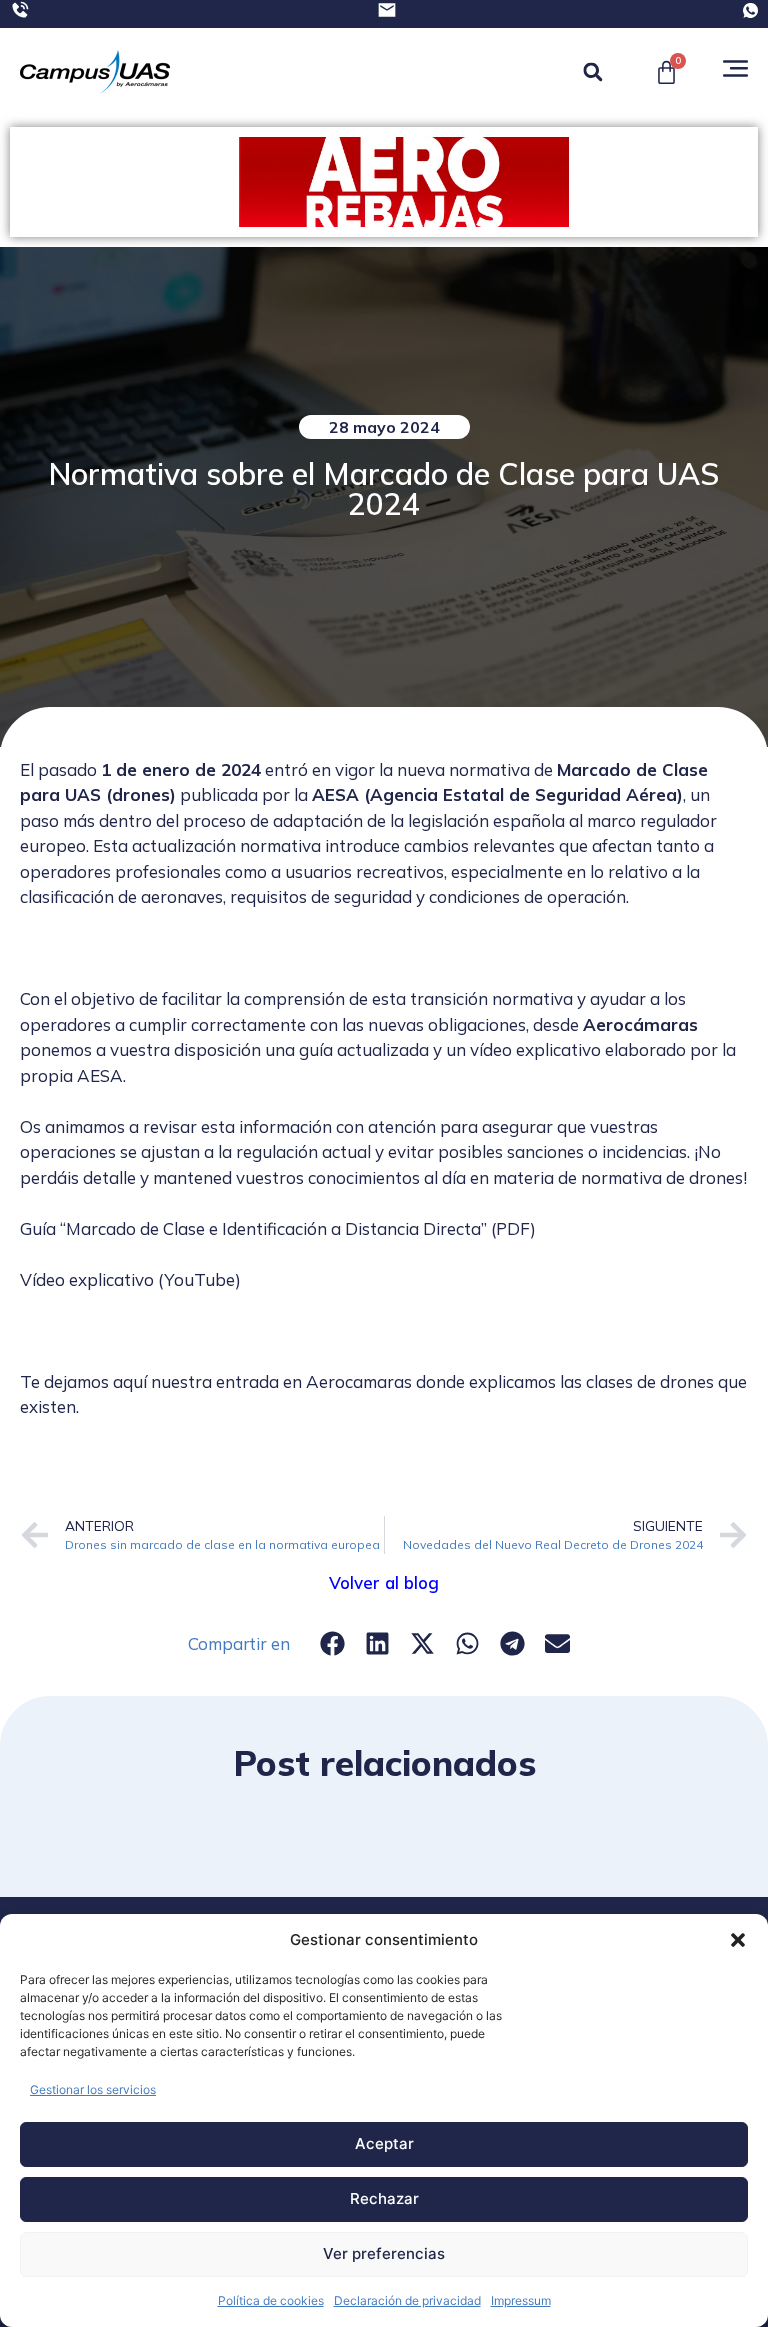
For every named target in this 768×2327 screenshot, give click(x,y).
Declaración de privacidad (407, 2300)
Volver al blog (384, 1582)
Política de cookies (271, 2300)
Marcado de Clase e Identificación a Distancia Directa (273, 1228)
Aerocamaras (359, 1381)
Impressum (521, 2300)
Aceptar (384, 2143)
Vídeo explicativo (87, 1279)
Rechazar (384, 2198)
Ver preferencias (384, 2253)
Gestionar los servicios (93, 2089)
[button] (738, 1940)
